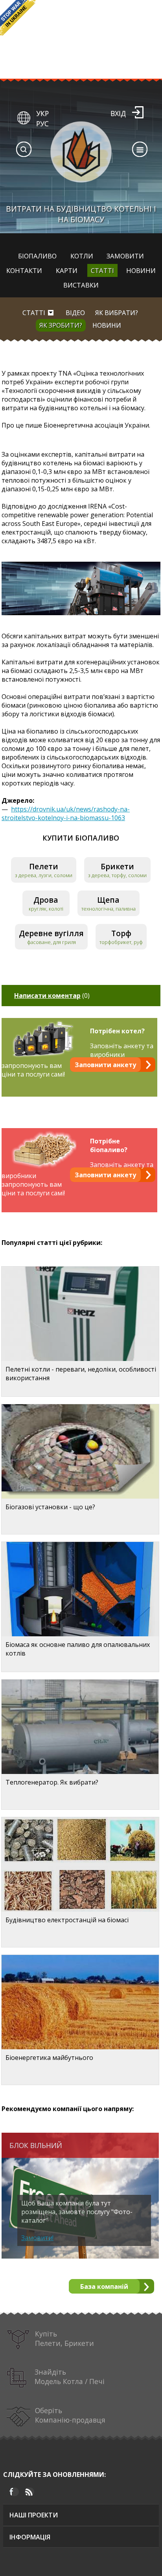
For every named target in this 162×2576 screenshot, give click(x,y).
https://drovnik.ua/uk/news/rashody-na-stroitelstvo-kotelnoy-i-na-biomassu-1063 (66, 813)
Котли (82, 256)
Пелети (44, 866)
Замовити (125, 256)
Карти (67, 270)
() (52, 996)
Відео (75, 313)
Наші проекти (34, 2515)
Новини (141, 270)
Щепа (108, 900)
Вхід (118, 113)
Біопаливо (37, 256)
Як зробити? (61, 325)
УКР (42, 113)
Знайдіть (70, 2377)
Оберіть (70, 2415)
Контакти (24, 270)
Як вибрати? (117, 313)
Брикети (117, 866)
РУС (42, 124)
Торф (121, 933)
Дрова (46, 900)
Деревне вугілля (51, 933)
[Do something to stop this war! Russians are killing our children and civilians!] (18, 18)
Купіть (64, 2338)
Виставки (81, 285)
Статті (102, 270)
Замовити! (37, 2238)
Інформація (30, 2537)
